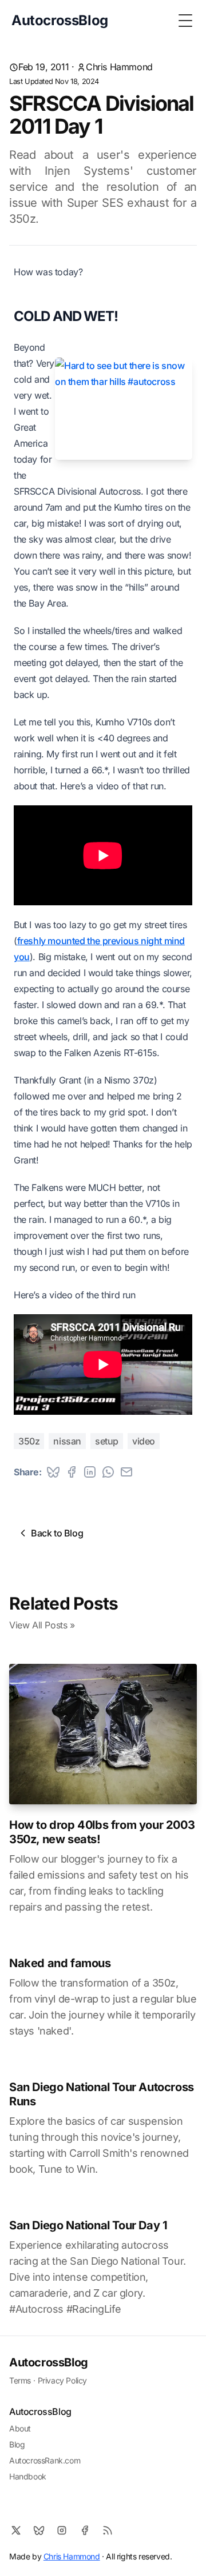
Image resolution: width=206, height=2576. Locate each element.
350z (29, 1441)
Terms (20, 2380)
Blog (17, 2444)
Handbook (28, 2476)
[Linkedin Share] (90, 1472)
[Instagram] (62, 2530)
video (144, 1441)
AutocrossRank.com (45, 2460)
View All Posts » (42, 1625)
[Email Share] (126, 1472)
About (20, 2428)
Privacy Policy (62, 2380)
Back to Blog (57, 1533)
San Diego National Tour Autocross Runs (102, 2094)
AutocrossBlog (49, 2362)
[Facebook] (85, 2530)
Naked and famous (60, 1963)
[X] (16, 2530)
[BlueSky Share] (53, 1472)
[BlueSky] (39, 2530)
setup (107, 1441)
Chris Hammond (119, 67)
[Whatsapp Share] (108, 1472)
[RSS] (108, 2530)
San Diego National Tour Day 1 (88, 2225)
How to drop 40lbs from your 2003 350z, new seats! (102, 1832)
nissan (67, 1441)
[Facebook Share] (72, 1472)
